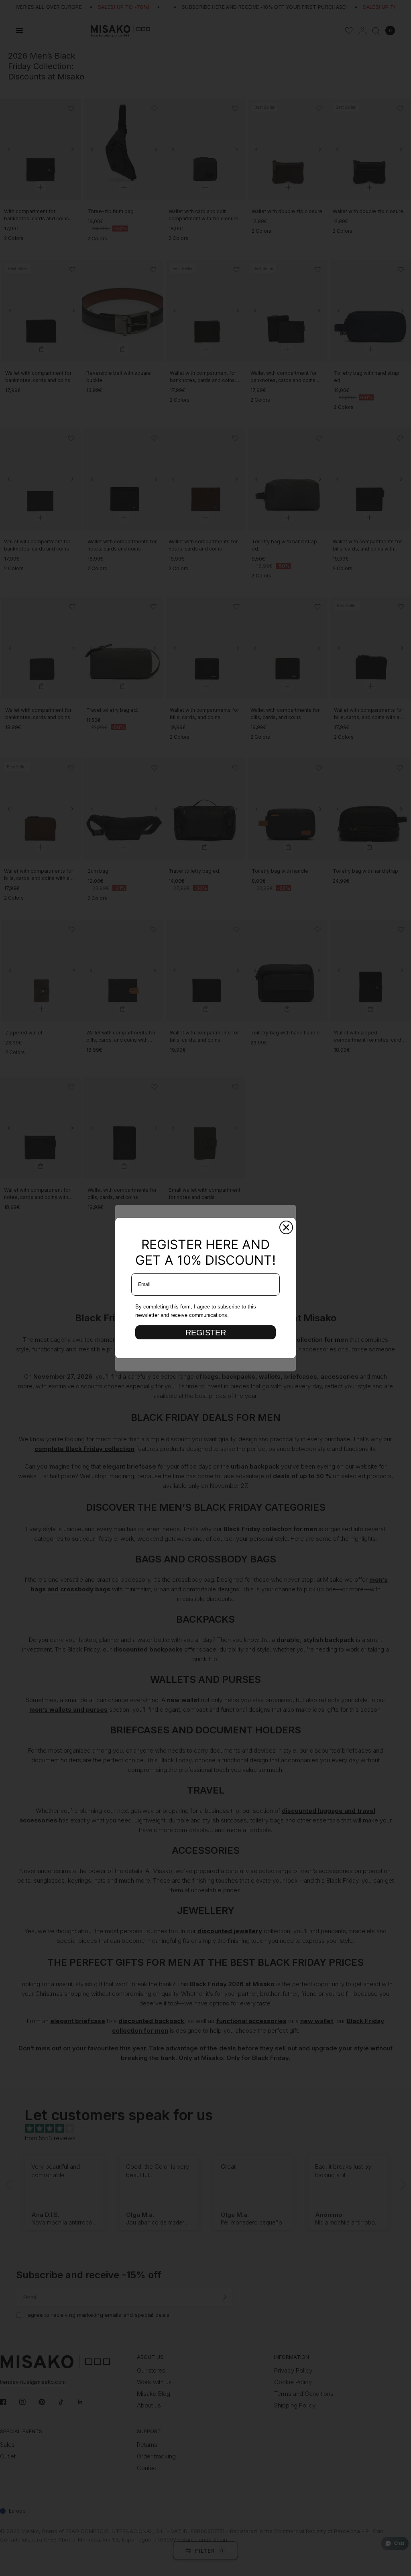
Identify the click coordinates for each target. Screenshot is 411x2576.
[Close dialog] (286, 1227)
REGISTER (206, 1333)
